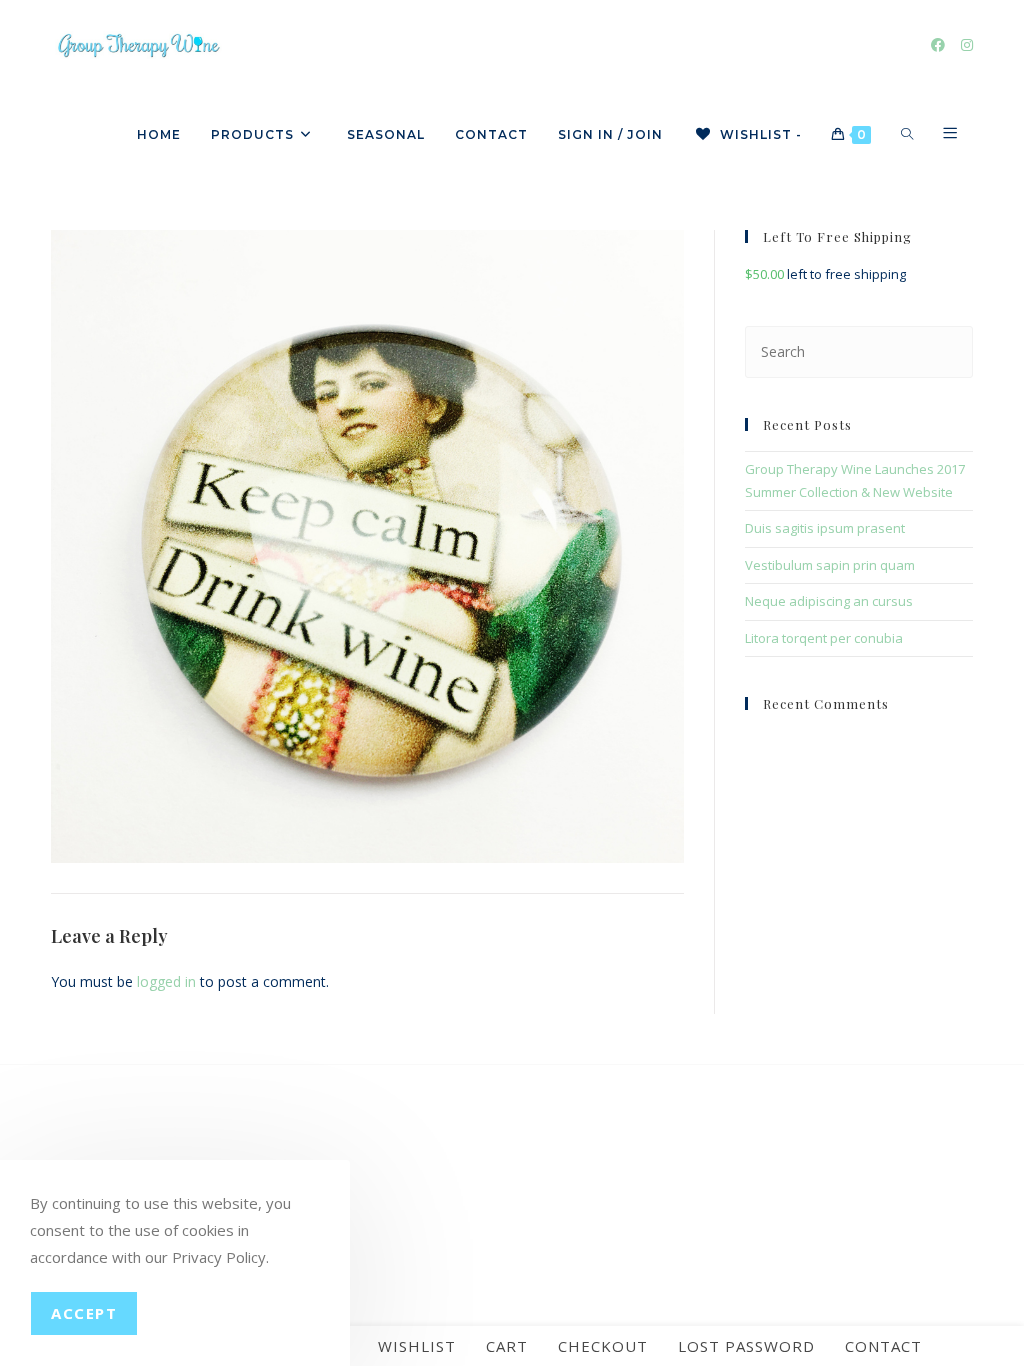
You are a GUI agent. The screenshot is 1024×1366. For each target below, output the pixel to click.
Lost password (746, 1346)
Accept (84, 1313)
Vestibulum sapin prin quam (830, 565)
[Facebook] (938, 45)
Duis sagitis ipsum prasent (825, 528)
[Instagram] (967, 45)
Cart (507, 1346)
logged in (166, 981)
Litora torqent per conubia (824, 638)
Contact (883, 1346)
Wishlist (417, 1346)
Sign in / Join (610, 134)
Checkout (603, 1346)
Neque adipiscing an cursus (829, 601)
